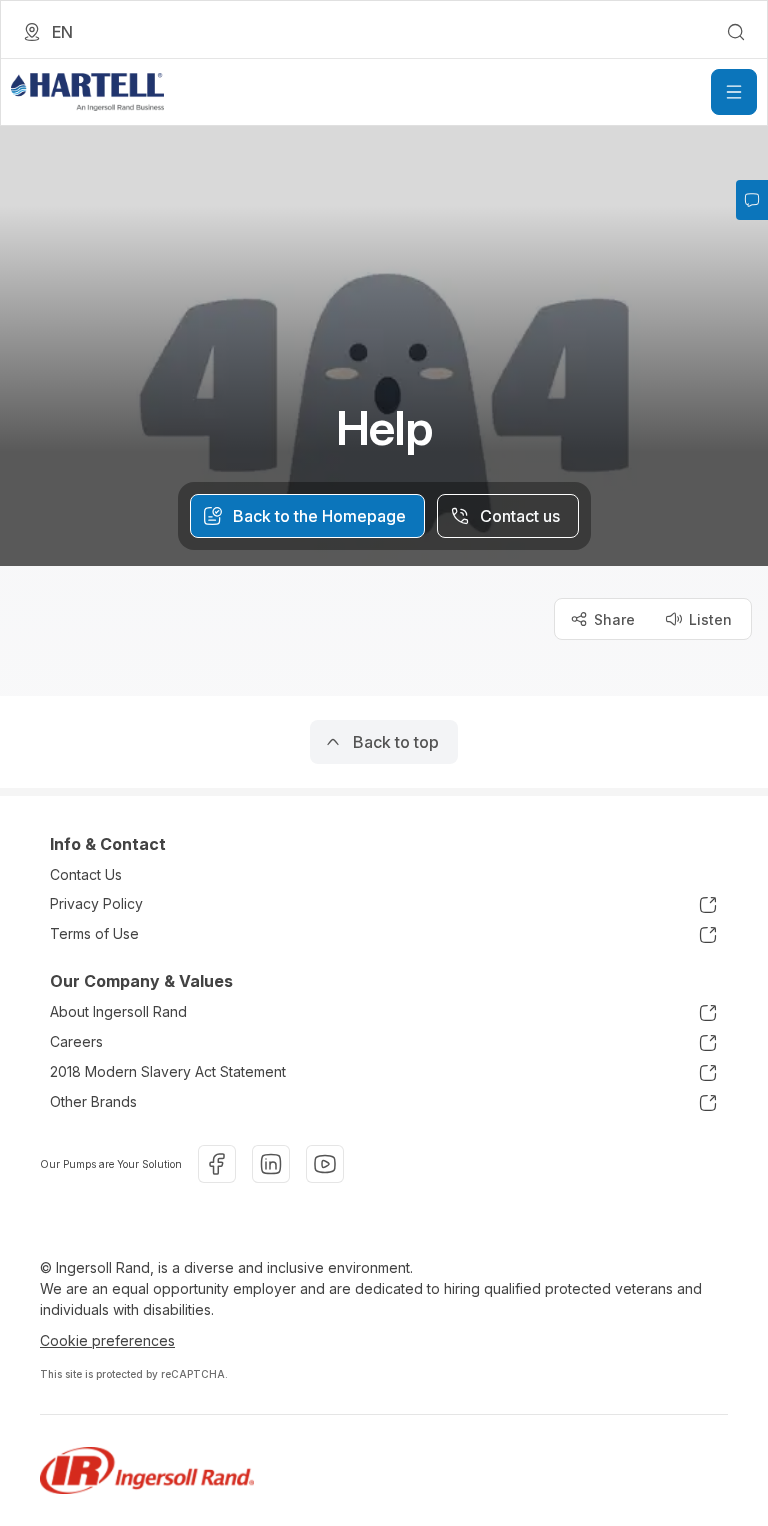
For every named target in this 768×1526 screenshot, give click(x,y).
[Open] (734, 92)
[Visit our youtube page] (325, 1164)
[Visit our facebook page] (217, 1164)
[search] (736, 32)
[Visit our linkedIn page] (271, 1164)
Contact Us (86, 874)
